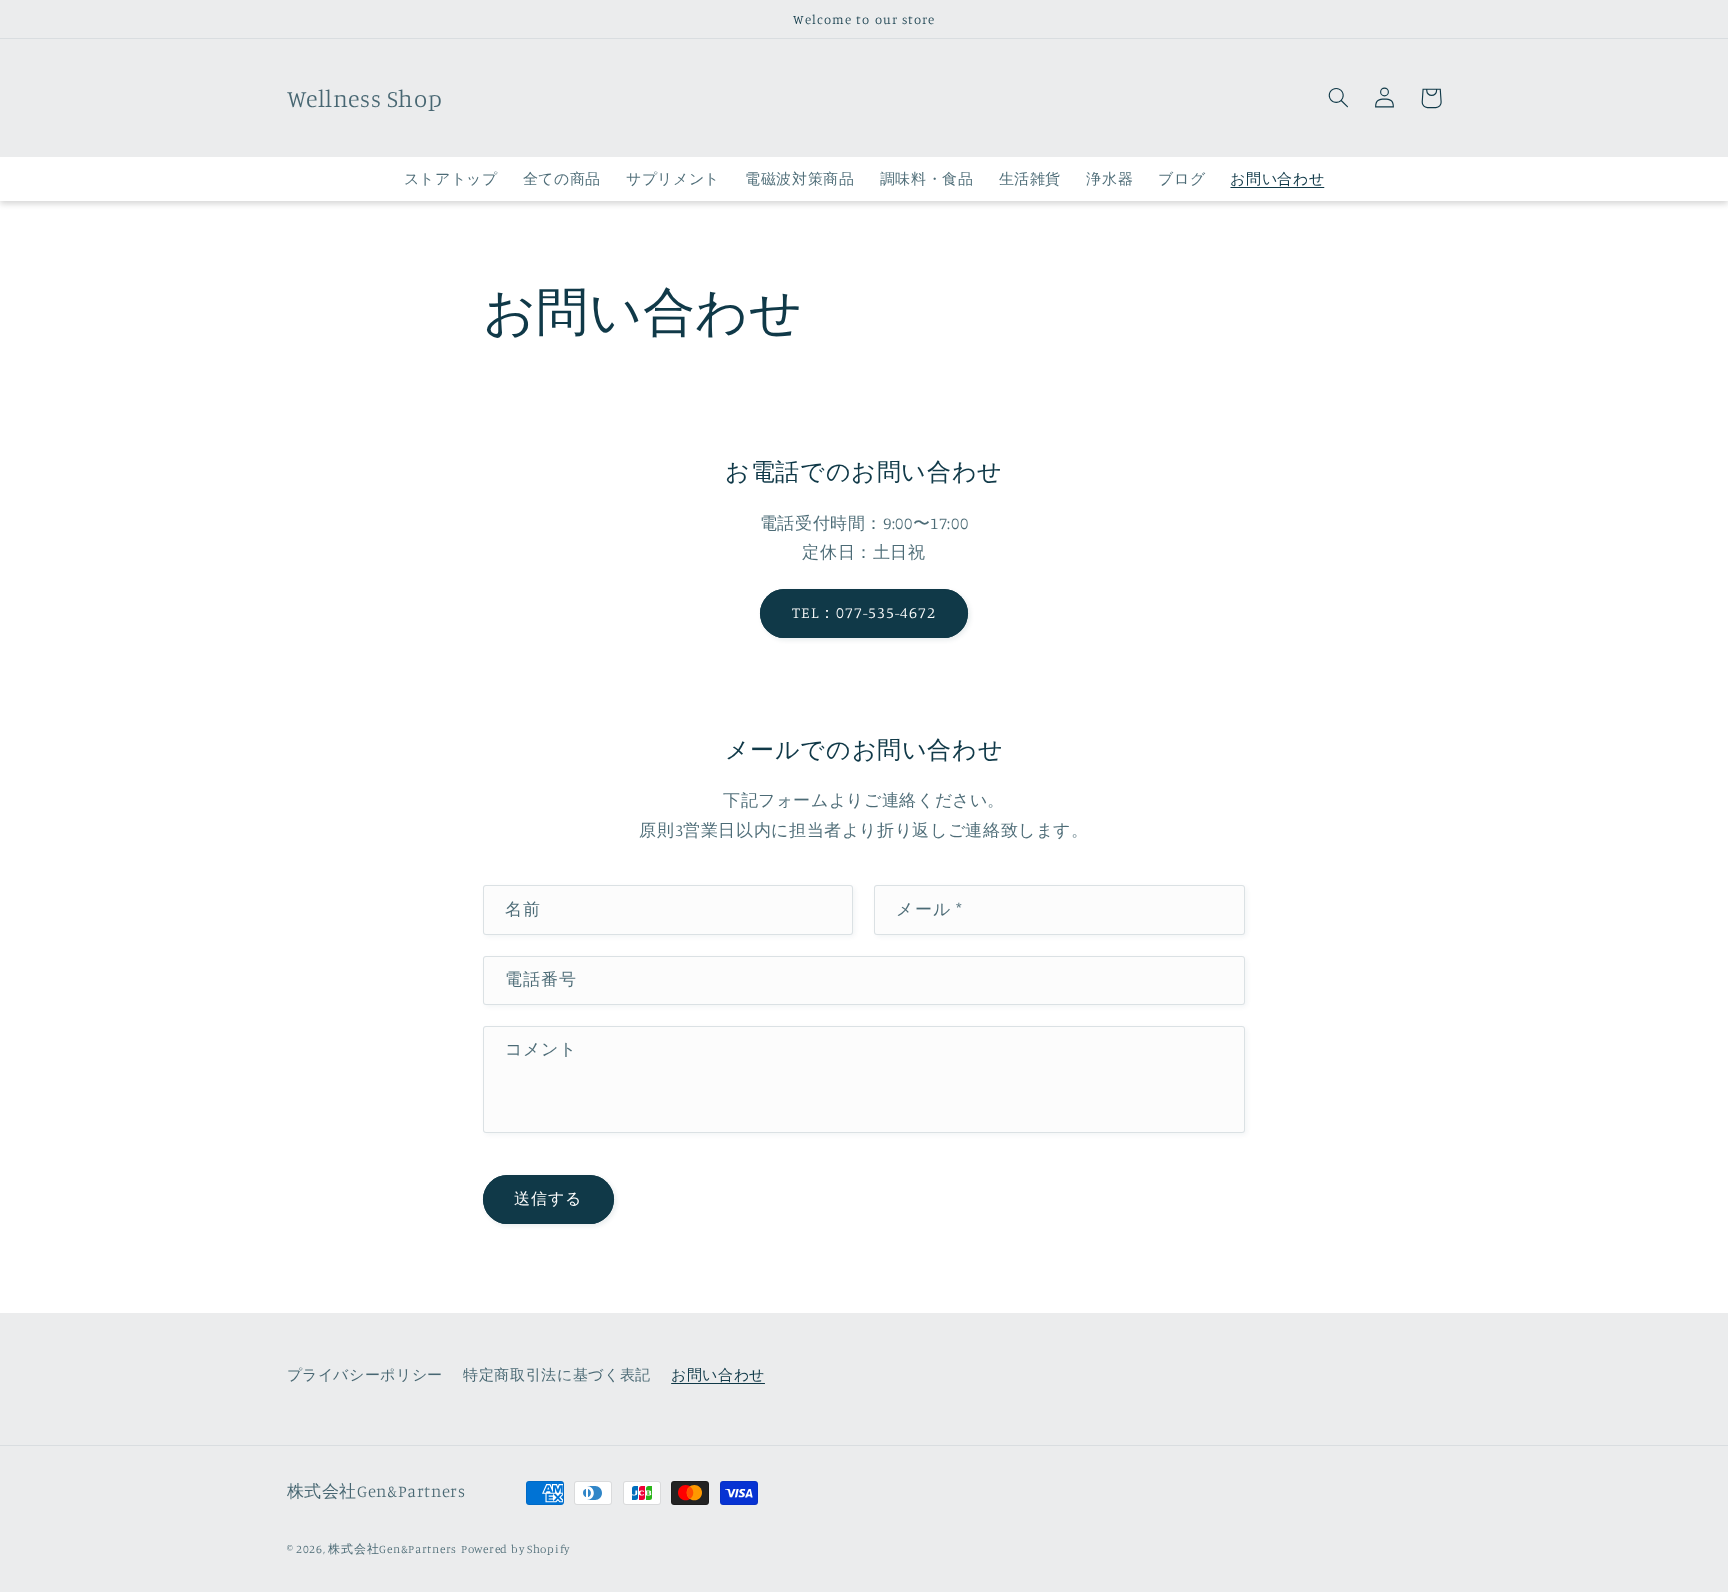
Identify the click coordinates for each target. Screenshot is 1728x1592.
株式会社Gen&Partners (392, 1549)
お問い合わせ (718, 1374)
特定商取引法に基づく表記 (557, 1374)
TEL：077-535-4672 (864, 612)
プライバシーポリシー (365, 1374)
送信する (548, 1198)
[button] (1339, 98)
